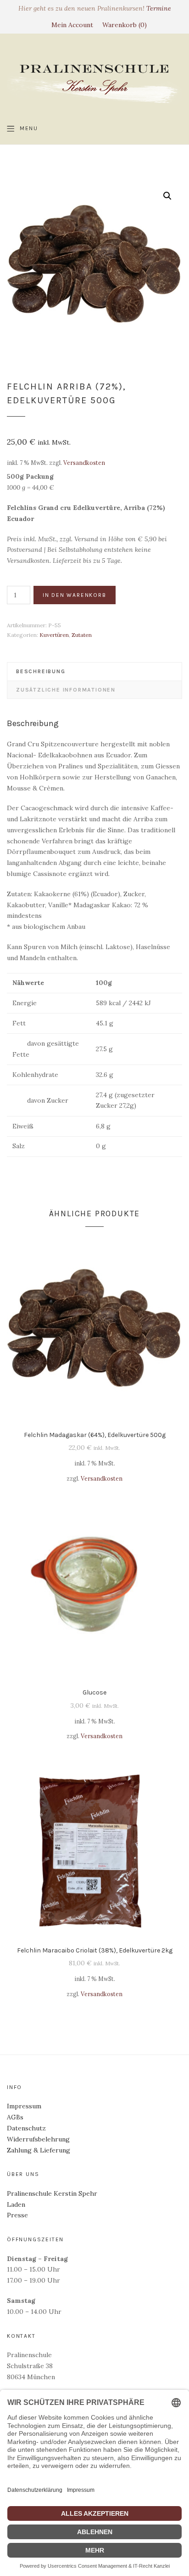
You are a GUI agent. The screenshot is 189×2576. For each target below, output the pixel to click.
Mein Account (72, 25)
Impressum (24, 2106)
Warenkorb (123, 25)
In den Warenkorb (75, 595)
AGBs (15, 2117)
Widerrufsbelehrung (38, 2139)
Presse (17, 2215)
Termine (159, 8)
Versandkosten (84, 463)
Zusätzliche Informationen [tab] (66, 690)
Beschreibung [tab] (41, 671)
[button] (167, 196)
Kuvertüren (54, 635)
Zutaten (82, 635)
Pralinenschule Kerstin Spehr (52, 2193)
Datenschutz (26, 2128)
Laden (16, 2204)
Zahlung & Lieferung (39, 2150)
